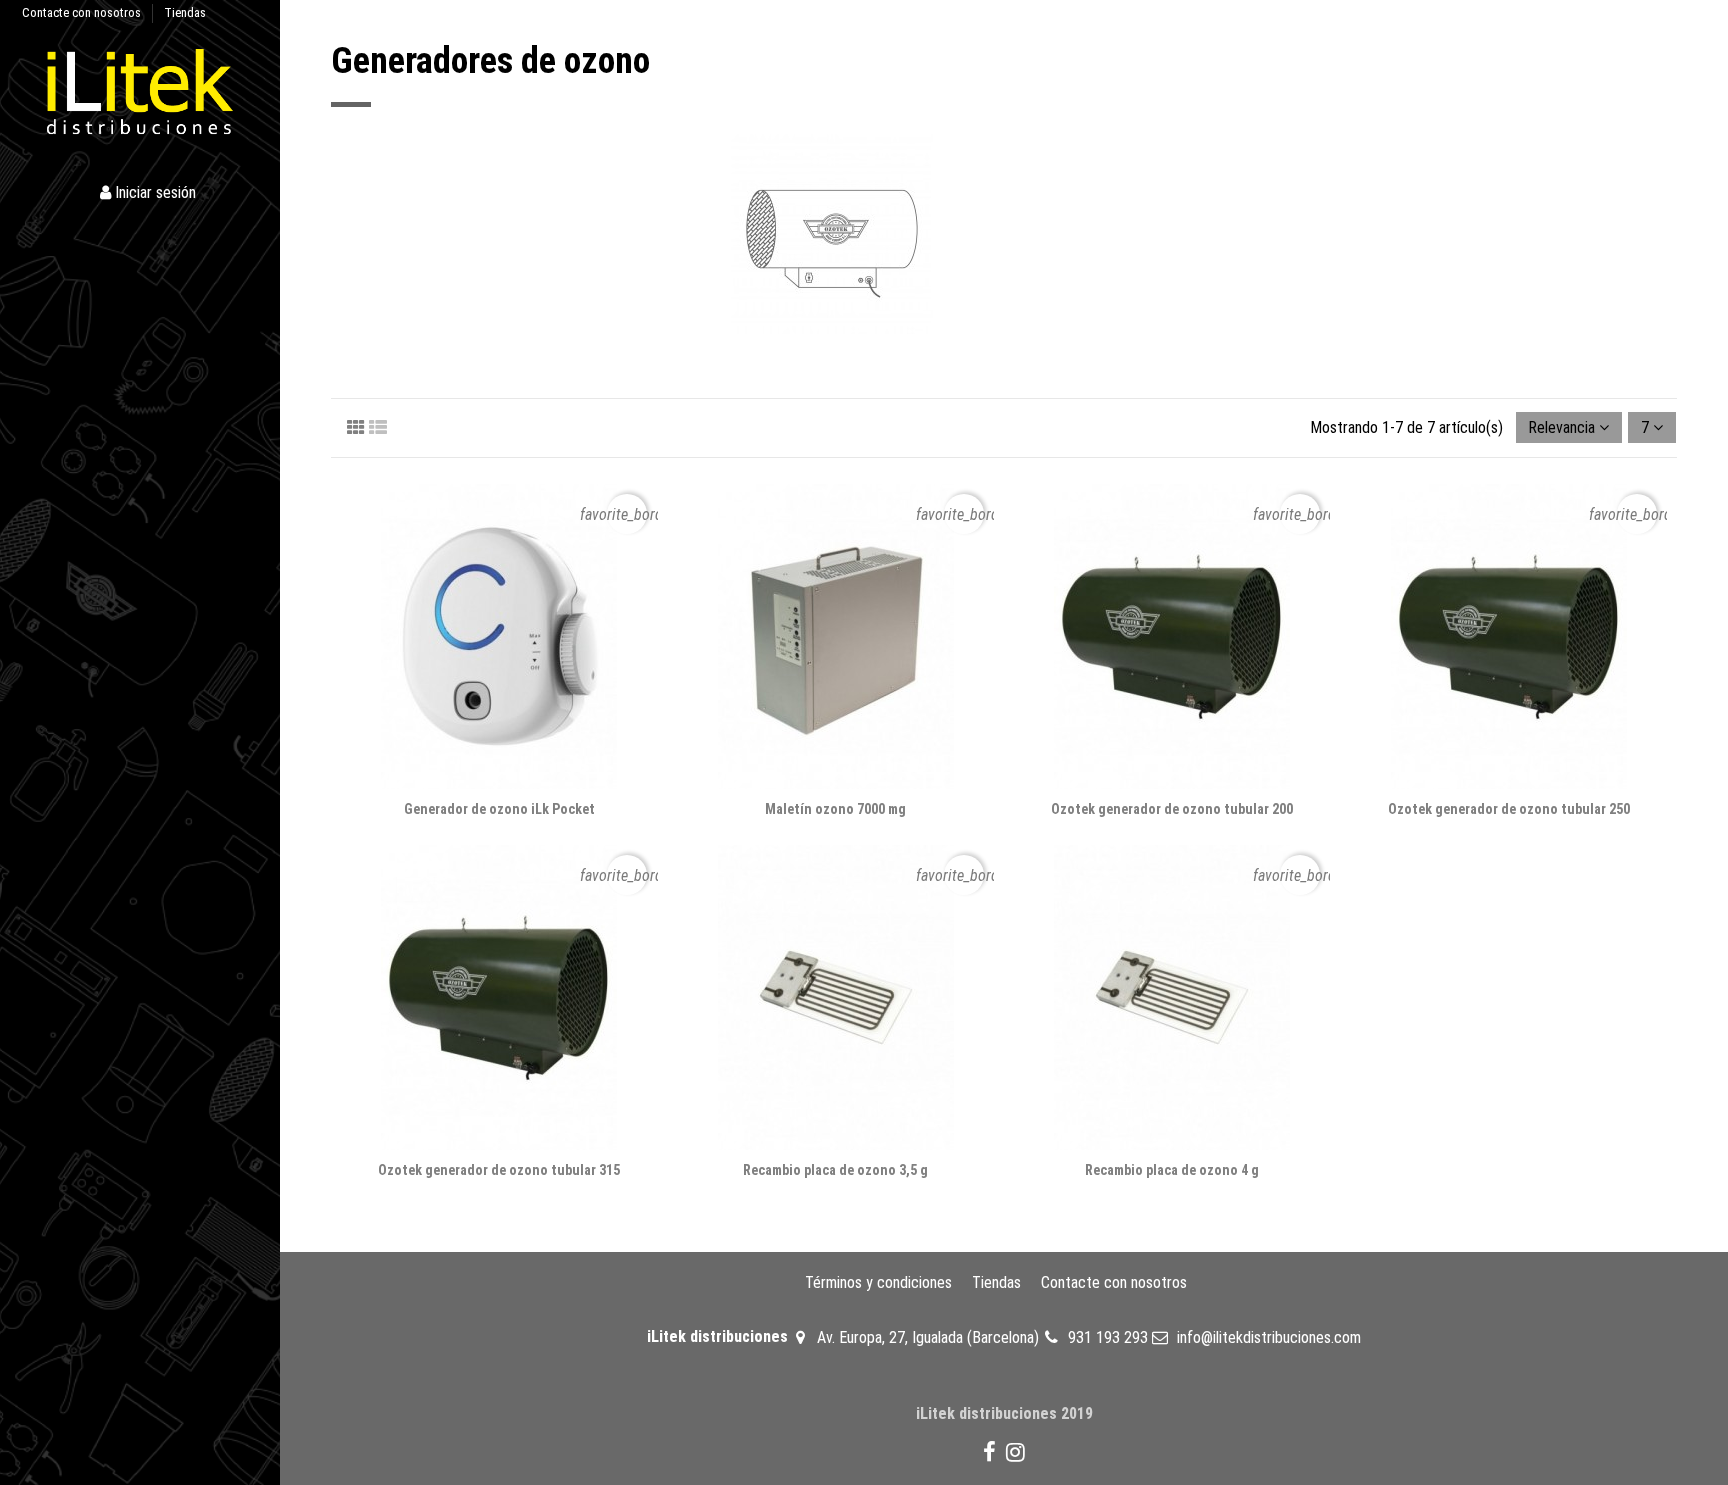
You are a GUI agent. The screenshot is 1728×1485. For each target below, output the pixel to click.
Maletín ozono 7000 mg (835, 809)
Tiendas (185, 12)
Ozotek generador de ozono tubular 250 (1509, 809)
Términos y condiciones (878, 1282)
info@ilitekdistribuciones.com (1269, 1337)
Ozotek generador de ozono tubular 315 (499, 1170)
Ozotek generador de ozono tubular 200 (1172, 809)
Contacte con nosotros (83, 12)
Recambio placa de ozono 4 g (1172, 1170)
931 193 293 (1108, 1337)
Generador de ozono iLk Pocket (499, 809)
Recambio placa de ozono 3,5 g (835, 1170)
